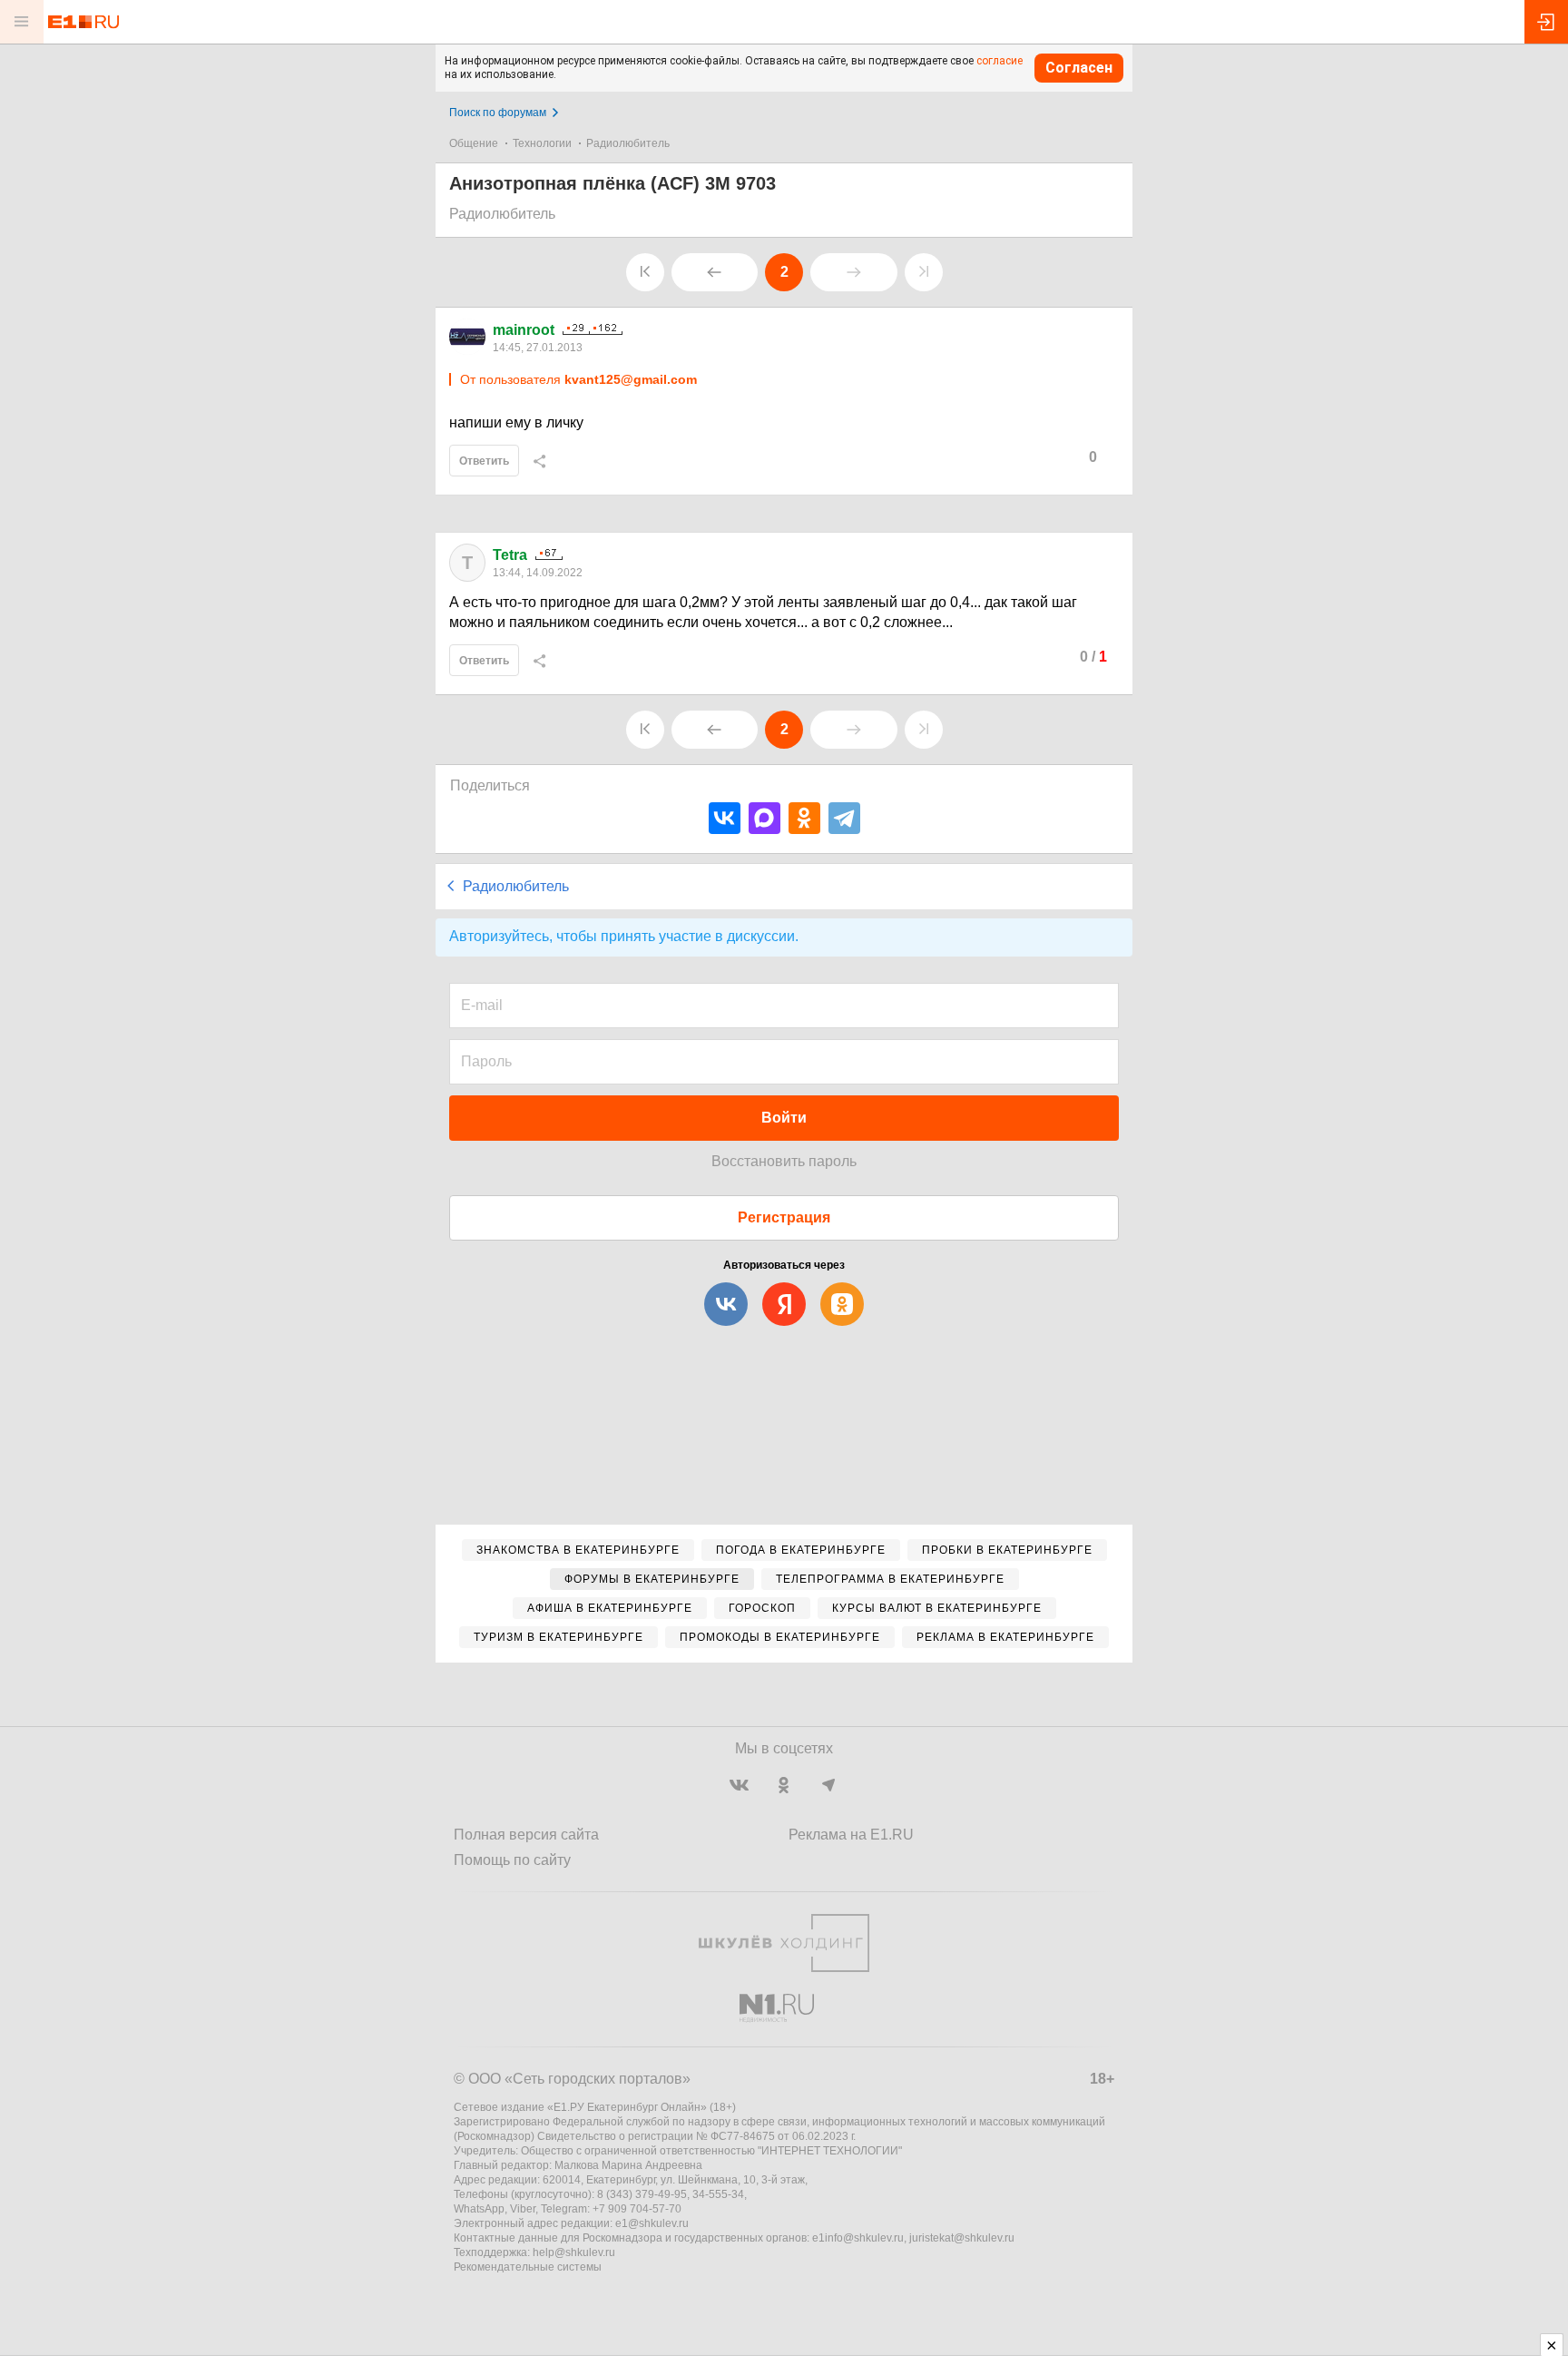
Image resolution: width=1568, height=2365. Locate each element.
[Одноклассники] (804, 818)
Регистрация (784, 1217)
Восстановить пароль (784, 1161)
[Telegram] (844, 818)
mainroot (524, 330)
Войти (784, 1118)
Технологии (542, 143)
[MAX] (764, 818)
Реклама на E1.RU (851, 1835)
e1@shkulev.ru (652, 2223)
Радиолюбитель (628, 143)
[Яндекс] (784, 1304)
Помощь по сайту (512, 1860)
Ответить (484, 461)
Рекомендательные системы (528, 2267)
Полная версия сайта (526, 1835)
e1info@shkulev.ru (858, 2238)
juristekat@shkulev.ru (962, 2238)
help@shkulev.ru (574, 2252)
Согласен (1079, 68)
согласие (1000, 61)
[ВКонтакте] (725, 818)
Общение (474, 143)
